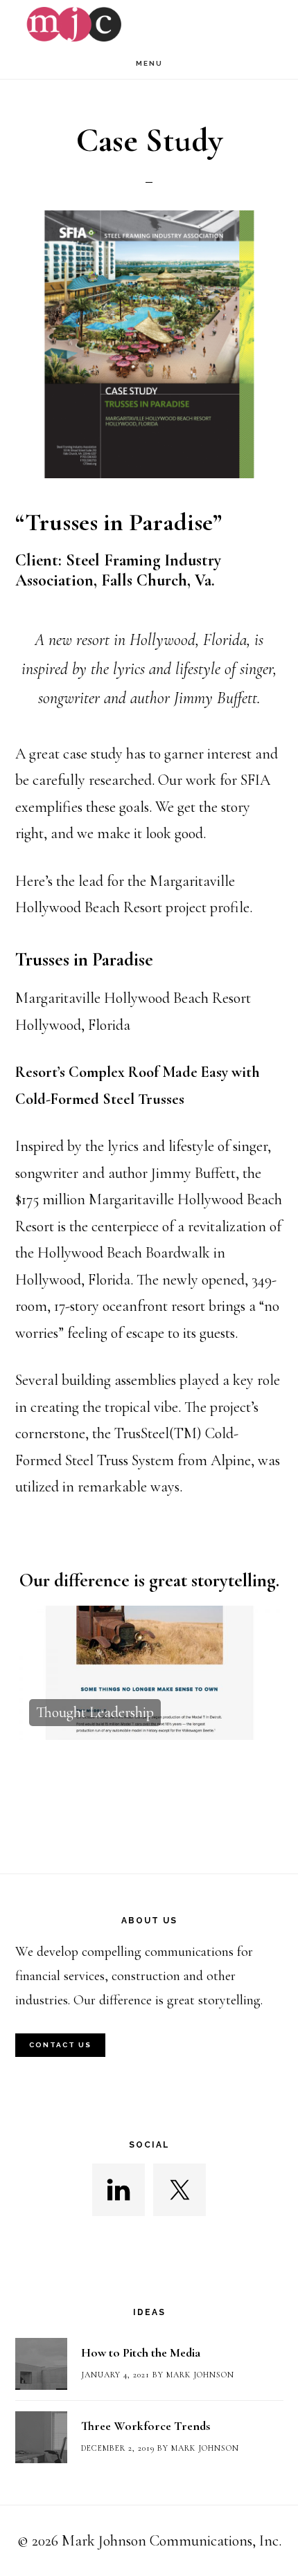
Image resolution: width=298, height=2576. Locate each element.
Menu (149, 63)
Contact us (60, 2045)
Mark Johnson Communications (149, 24)
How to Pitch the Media (141, 2352)
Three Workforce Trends (146, 2426)
